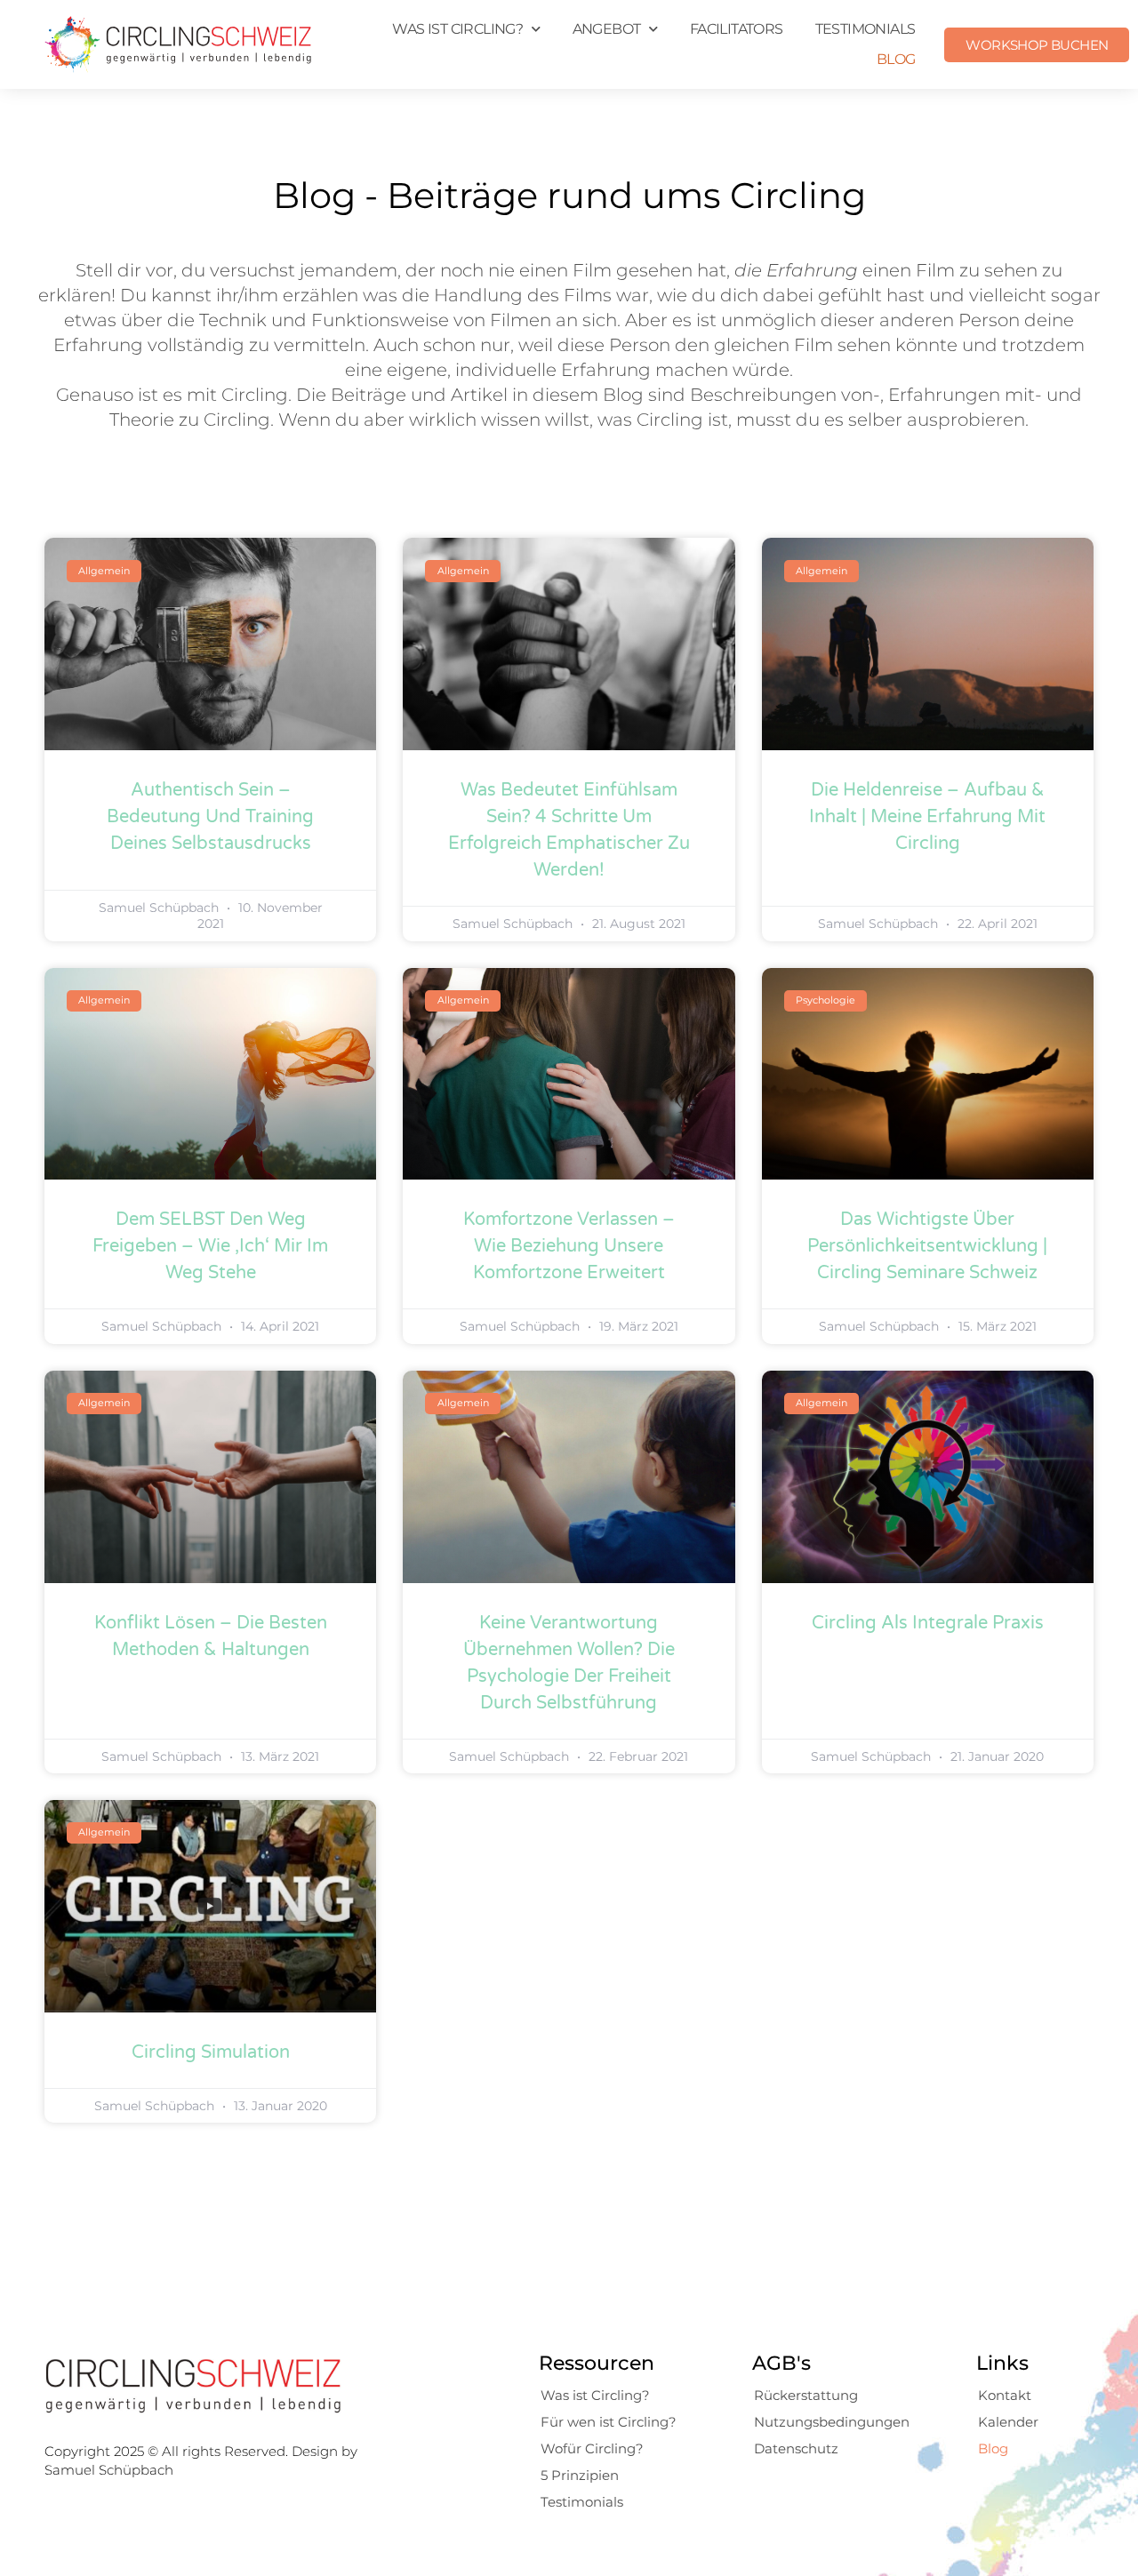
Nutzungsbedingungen (832, 2422)
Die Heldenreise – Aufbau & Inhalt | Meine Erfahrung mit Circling (927, 817)
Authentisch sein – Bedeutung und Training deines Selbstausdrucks (210, 817)
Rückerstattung (806, 2395)
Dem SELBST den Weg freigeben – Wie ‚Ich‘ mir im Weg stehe (210, 1246)
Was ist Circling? (595, 2395)
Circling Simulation (211, 2052)
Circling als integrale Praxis (928, 1623)
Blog (896, 59)
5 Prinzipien (580, 2475)
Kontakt (1005, 2395)
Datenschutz (796, 2448)
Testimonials (866, 29)
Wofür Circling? (592, 2448)
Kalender (1008, 2422)
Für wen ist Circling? (609, 2422)
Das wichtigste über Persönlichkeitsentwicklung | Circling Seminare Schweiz (927, 1246)
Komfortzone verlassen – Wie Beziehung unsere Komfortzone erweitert (569, 1246)
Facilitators (737, 29)
